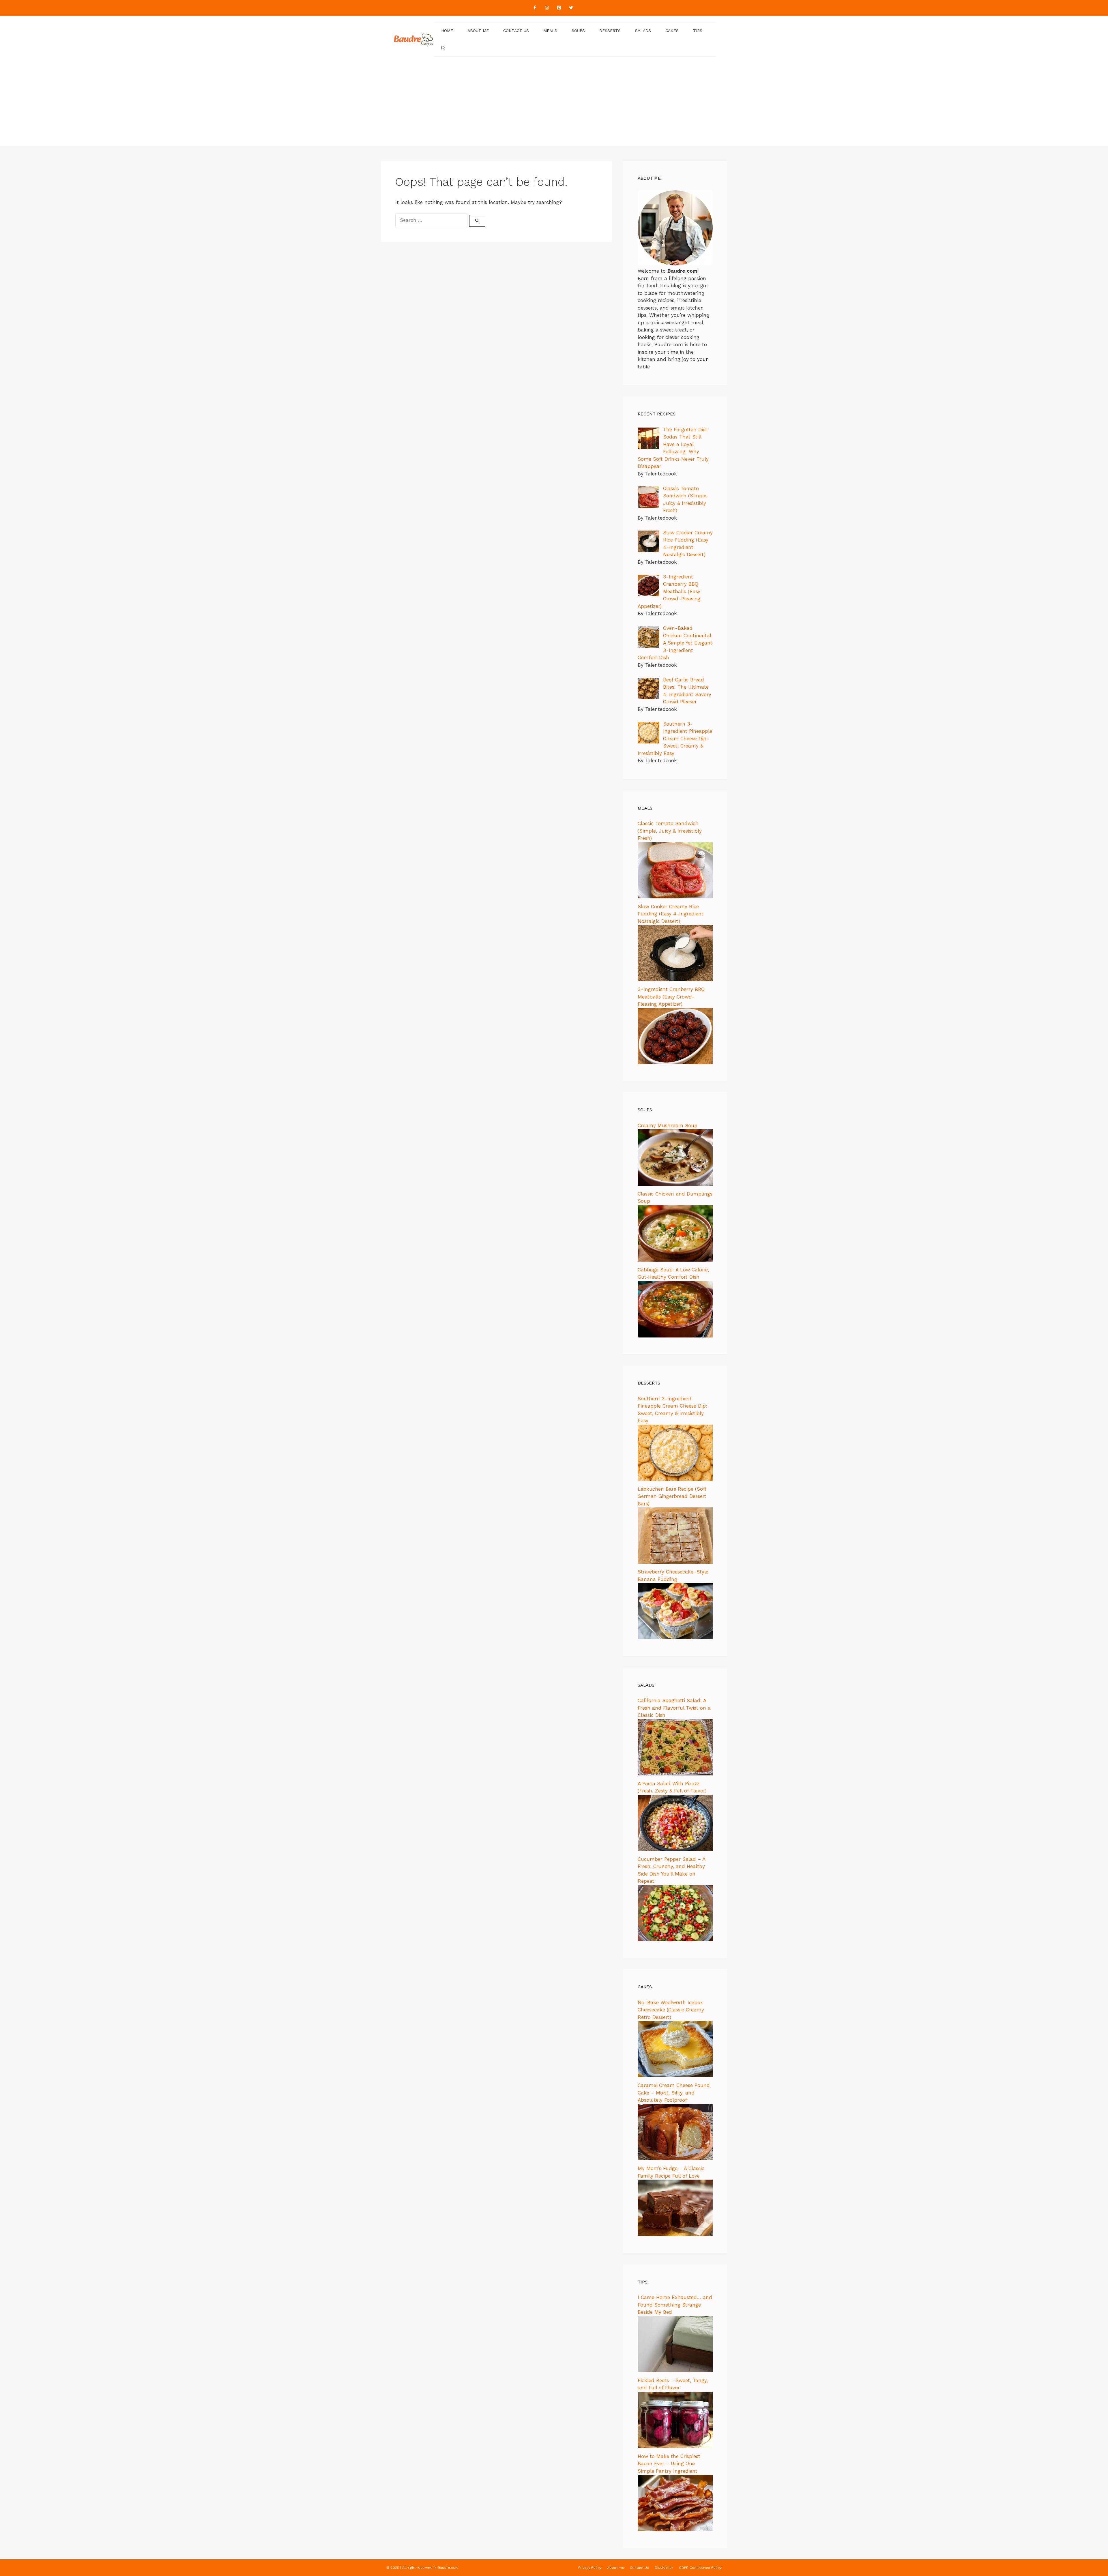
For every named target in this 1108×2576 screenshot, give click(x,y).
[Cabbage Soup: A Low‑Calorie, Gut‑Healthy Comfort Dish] (675, 1336)
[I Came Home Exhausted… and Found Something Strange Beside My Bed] (675, 2371)
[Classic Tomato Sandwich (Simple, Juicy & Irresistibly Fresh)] (675, 897)
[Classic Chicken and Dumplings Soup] (675, 1260)
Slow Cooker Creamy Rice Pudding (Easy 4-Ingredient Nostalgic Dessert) (671, 914)
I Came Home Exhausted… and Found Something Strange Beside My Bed (675, 2305)
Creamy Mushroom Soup (668, 1125)
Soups (578, 31)
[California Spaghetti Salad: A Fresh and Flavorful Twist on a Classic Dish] (675, 1774)
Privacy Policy (590, 2568)
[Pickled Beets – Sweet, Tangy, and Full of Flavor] (675, 2446)
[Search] (477, 221)
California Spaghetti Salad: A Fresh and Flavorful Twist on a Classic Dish (674, 1708)
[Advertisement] (554, 106)
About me (478, 31)
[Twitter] (571, 8)
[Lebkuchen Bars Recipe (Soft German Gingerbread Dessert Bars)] (675, 1562)
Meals (550, 31)
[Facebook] (535, 8)
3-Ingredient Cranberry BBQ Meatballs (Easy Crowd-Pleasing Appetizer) (671, 997)
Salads (643, 31)
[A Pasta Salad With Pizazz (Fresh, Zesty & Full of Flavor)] (675, 1849)
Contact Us (516, 31)
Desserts (610, 31)
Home (447, 31)
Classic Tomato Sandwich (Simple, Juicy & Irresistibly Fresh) (670, 831)
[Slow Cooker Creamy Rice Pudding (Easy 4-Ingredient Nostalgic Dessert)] (675, 979)
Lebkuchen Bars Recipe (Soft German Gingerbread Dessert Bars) (672, 1496)
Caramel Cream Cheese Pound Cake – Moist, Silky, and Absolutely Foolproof (674, 2093)
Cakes (672, 31)
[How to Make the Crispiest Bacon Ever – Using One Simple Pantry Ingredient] (675, 2530)
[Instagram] (547, 8)
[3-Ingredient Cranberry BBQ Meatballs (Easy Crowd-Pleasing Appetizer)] (675, 1063)
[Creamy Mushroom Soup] (675, 1184)
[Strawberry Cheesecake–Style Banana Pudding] (675, 1638)
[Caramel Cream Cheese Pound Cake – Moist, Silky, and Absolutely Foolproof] (675, 2159)
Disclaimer (664, 2568)
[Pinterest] (559, 8)
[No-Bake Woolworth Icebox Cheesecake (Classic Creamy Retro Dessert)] (675, 2075)
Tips (698, 31)
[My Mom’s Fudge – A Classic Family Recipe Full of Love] (675, 2234)
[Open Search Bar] (443, 48)
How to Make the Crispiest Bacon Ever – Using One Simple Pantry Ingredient (669, 2464)
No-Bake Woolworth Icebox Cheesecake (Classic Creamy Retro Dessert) (671, 2010)
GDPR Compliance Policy (700, 2568)
